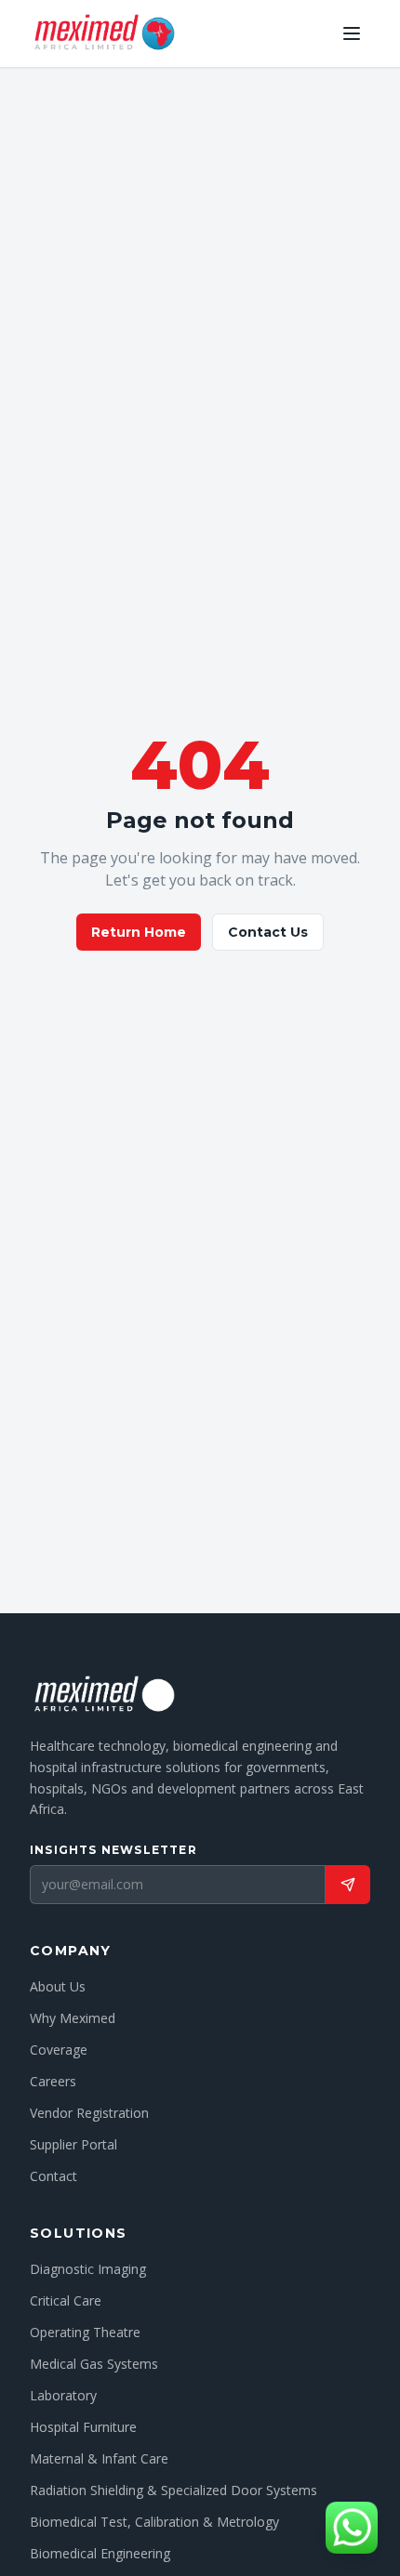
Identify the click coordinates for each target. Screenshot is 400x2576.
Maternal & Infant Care (99, 2458)
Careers (53, 2081)
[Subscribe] (348, 1885)
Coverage (59, 2050)
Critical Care (66, 2300)
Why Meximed (73, 2018)
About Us (58, 1986)
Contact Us (268, 932)
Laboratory (63, 2395)
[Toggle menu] (352, 33)
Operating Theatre (85, 2332)
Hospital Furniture (83, 2427)
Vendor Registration (89, 2113)
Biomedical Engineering (100, 2553)
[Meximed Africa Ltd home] (104, 33)
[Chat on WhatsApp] (352, 2528)
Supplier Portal (73, 2144)
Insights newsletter (113, 1850)
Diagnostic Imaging (88, 2269)
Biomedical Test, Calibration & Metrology (154, 2522)
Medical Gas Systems (94, 2364)
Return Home (139, 932)
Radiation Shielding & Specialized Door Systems (173, 2490)
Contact (53, 2176)
